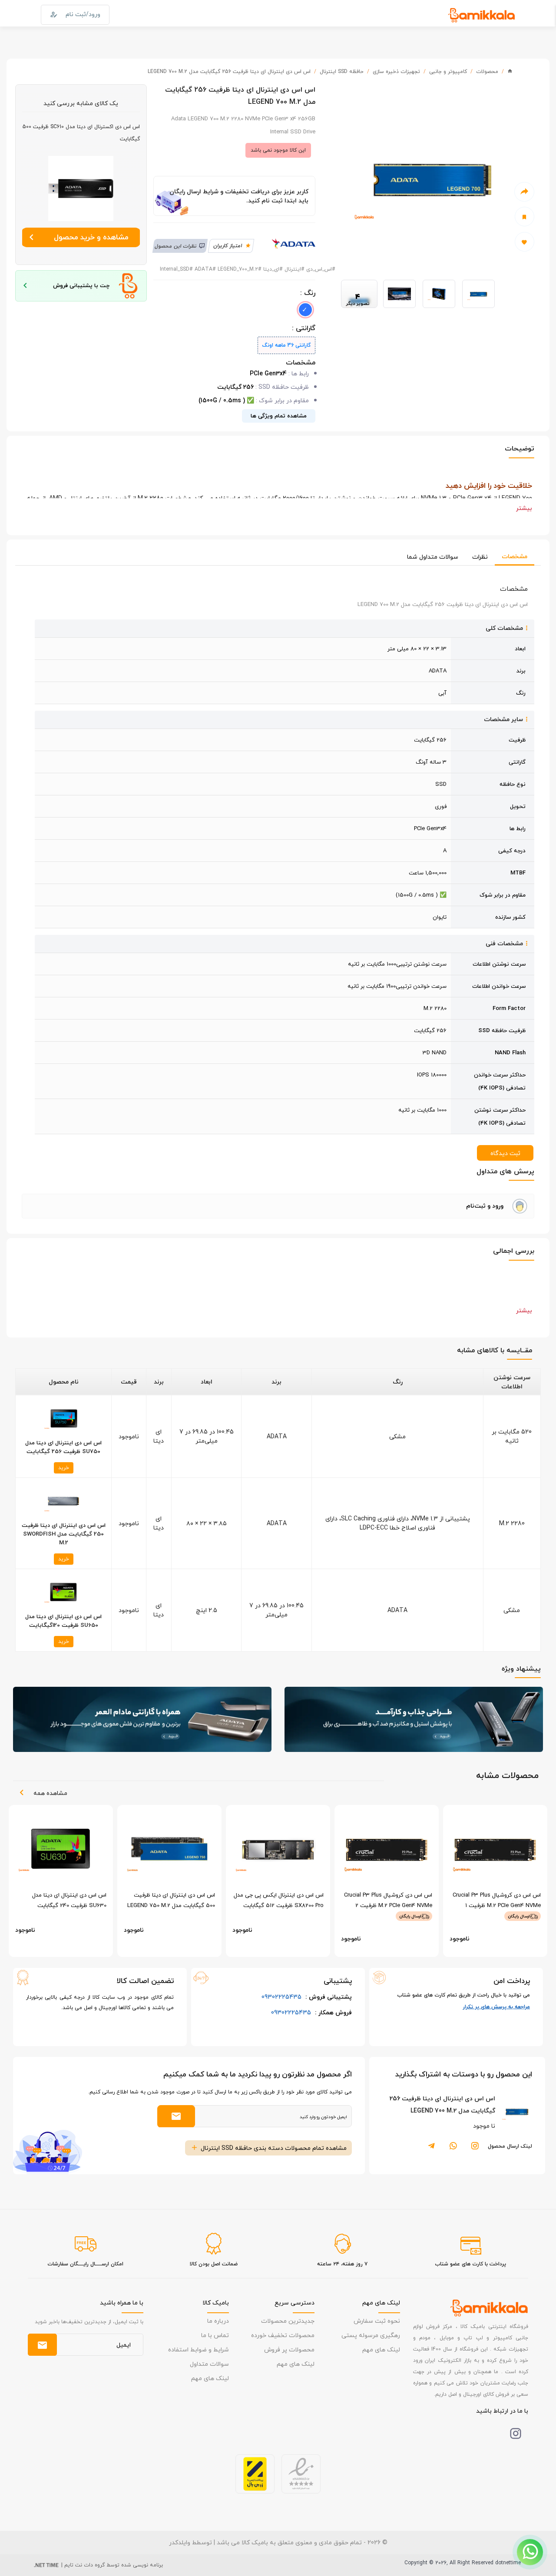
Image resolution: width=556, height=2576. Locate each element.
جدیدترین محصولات (288, 2321)
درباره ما (218, 2321)
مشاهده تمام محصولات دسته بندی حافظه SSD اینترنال (274, 2148)
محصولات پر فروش (289, 2349)
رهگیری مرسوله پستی (371, 2335)
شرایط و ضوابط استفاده (199, 2349)
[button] (278, 1206)
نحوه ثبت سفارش (377, 2321)
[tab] (278, 1206)
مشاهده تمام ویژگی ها (279, 416)
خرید (64, 1468)
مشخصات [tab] (515, 556)
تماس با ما (215, 2335)
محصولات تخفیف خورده (283, 2335)
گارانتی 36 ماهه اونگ (286, 345)
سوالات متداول (209, 2364)
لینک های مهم (381, 2349)
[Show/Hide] (530, 2552)
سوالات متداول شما (433, 557)
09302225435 (307, 1997)
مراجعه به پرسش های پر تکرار (496, 2007)
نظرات (480, 557)
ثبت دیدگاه (505, 1153)
